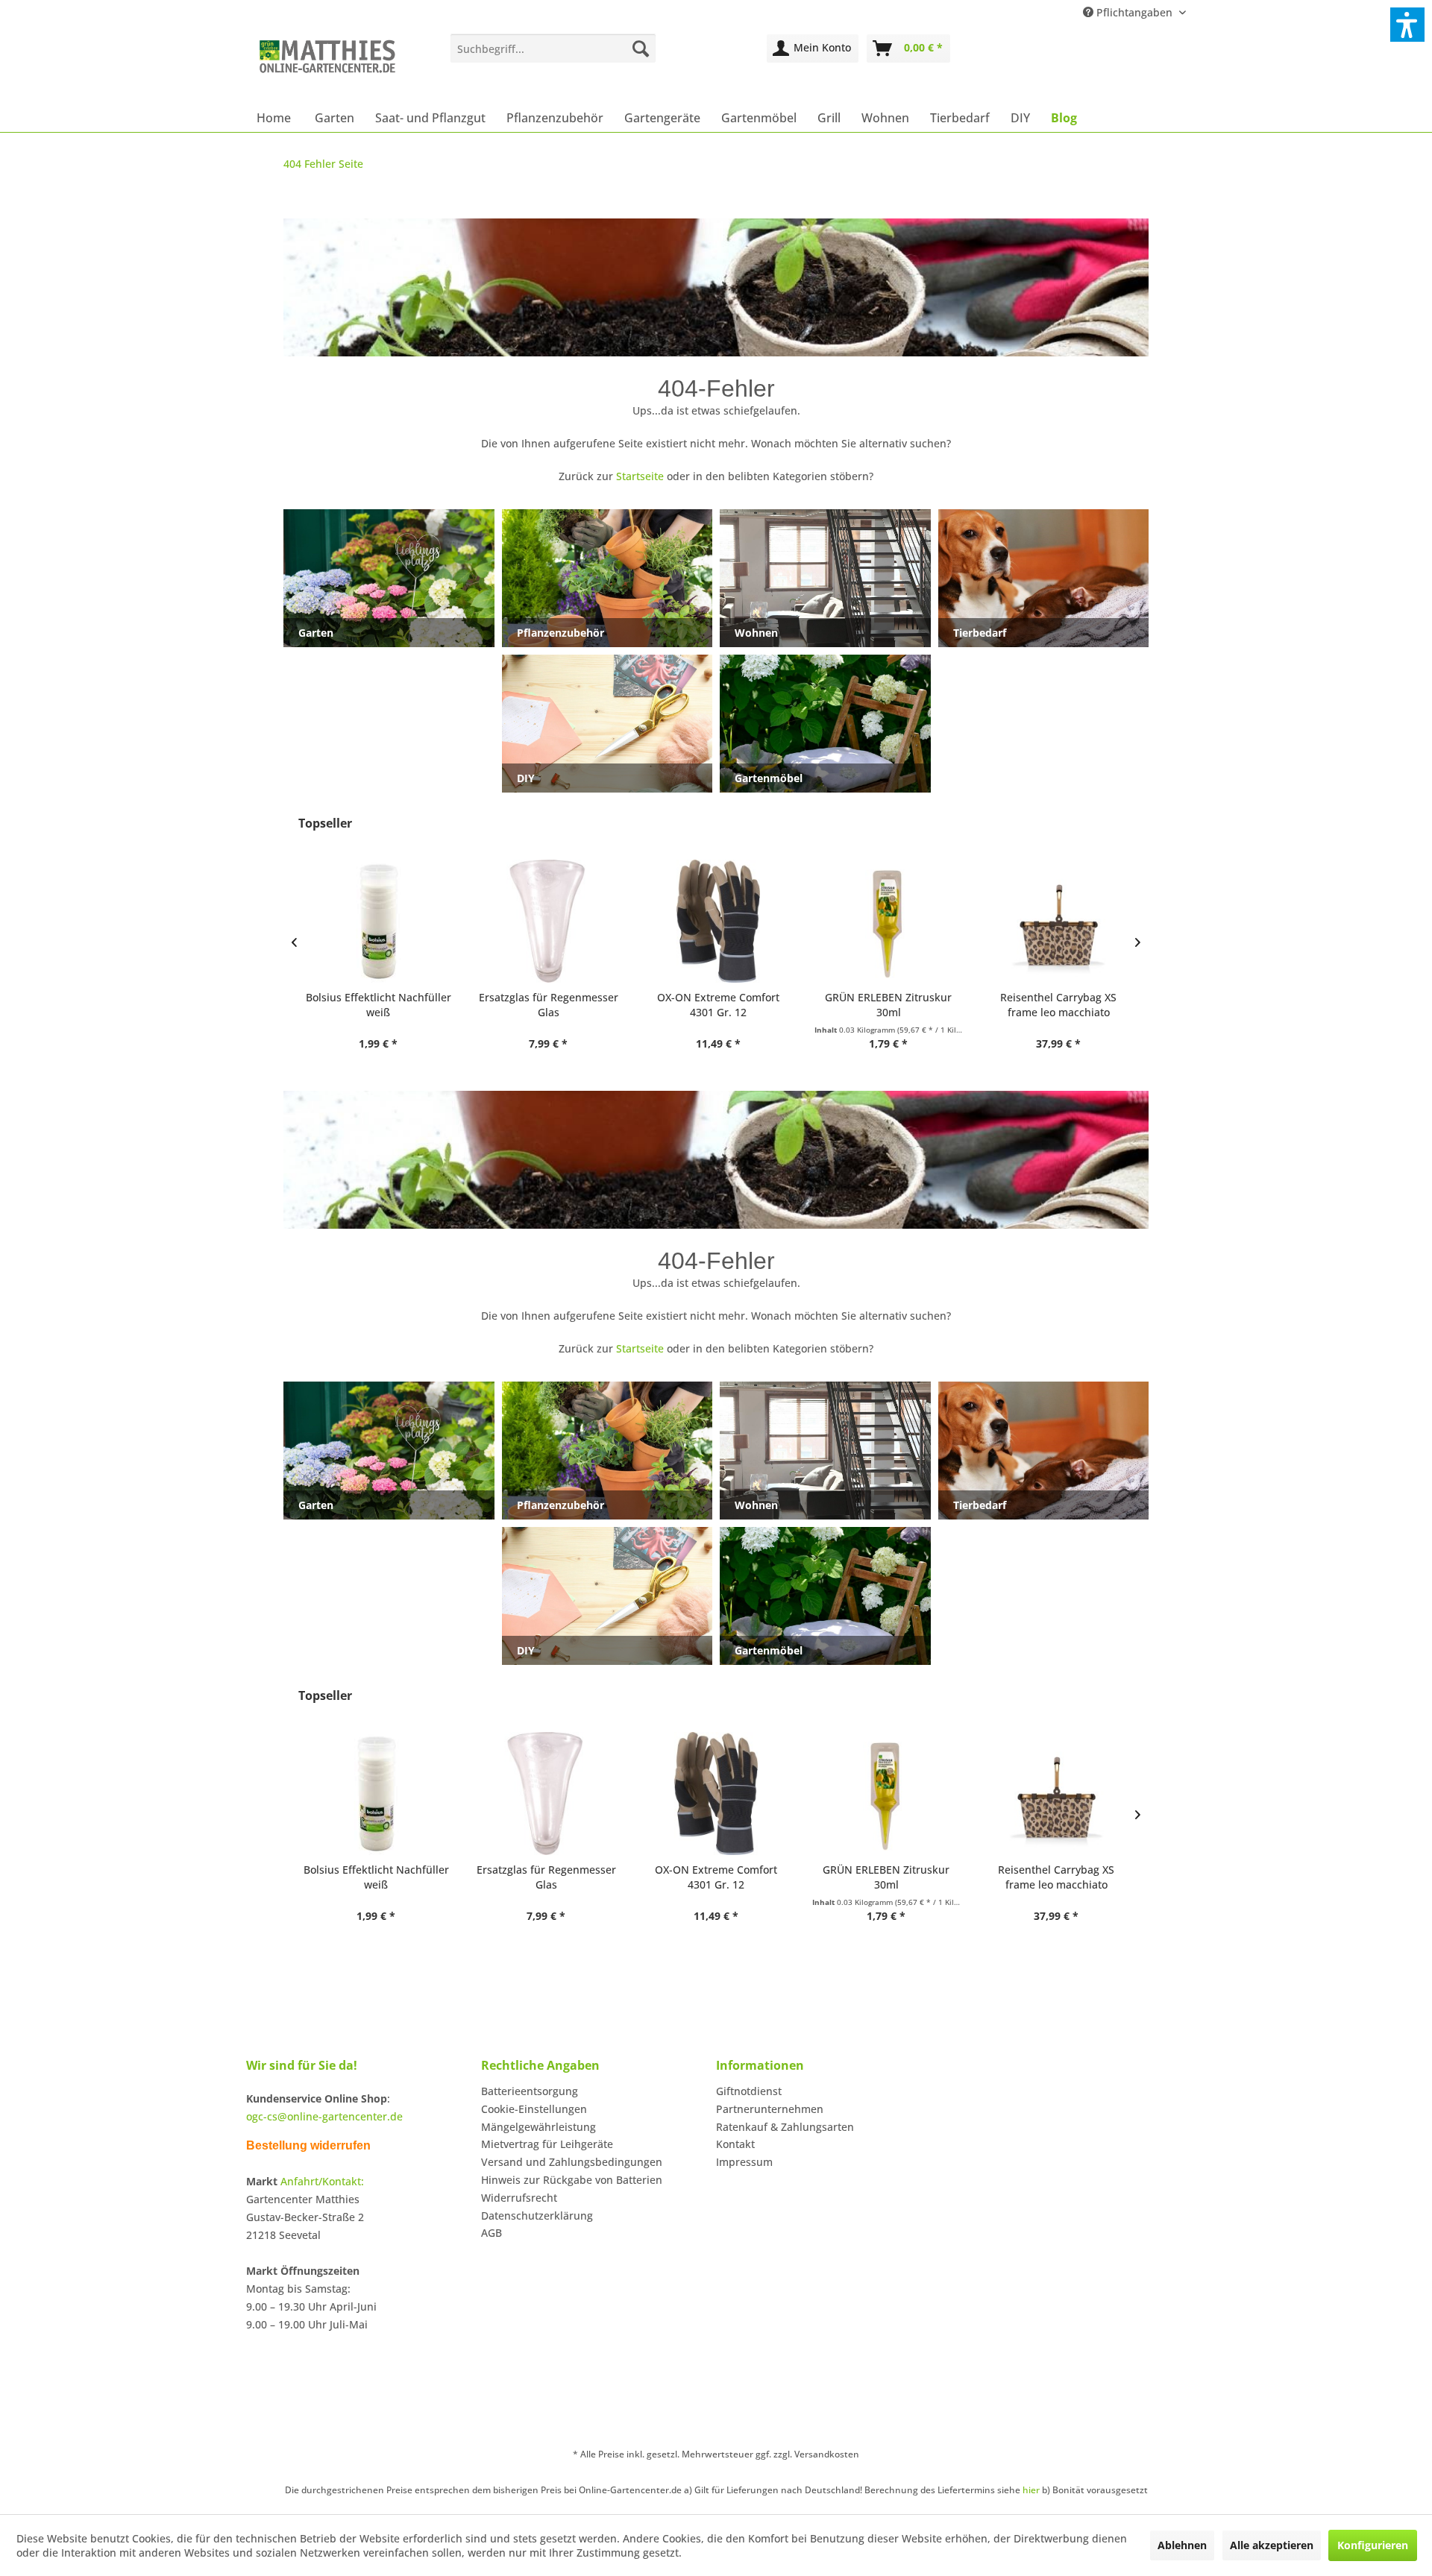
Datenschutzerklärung (537, 2216)
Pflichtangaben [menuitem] (1134, 12)
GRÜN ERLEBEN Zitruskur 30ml (886, 1005)
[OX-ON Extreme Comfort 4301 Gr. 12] (716, 921)
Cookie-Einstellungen (534, 2109)
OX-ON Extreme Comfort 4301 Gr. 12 (716, 1005)
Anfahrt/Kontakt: (322, 2181)
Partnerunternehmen (770, 2109)
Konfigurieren (1373, 2545)
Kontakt (735, 2144)
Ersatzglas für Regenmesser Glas (546, 1005)
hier (1031, 2490)
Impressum (744, 2162)
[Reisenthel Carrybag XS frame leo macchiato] (1056, 921)
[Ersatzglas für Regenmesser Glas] (546, 921)
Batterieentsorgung (530, 2091)
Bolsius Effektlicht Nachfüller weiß (376, 1005)
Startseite (640, 476)
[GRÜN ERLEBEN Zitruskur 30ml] (886, 921)
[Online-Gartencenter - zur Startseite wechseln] (327, 65)
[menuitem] (553, 48)
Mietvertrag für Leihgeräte (547, 2144)
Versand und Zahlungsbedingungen (572, 2162)
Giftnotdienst (749, 2091)
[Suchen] (641, 48)
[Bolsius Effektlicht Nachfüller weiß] (376, 921)
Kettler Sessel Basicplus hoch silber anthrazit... (1056, 1877)
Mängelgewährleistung (538, 2127)
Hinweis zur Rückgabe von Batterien (572, 2180)
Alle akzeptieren (1272, 2545)
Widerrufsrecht (519, 2198)
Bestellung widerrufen (308, 2145)
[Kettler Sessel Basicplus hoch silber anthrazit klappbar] (1056, 1794)
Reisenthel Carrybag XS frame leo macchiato (1056, 1005)
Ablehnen (1182, 2545)
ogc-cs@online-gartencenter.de (324, 2116)
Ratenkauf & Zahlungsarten (785, 2127)
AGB (492, 2233)
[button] (1407, 25)
